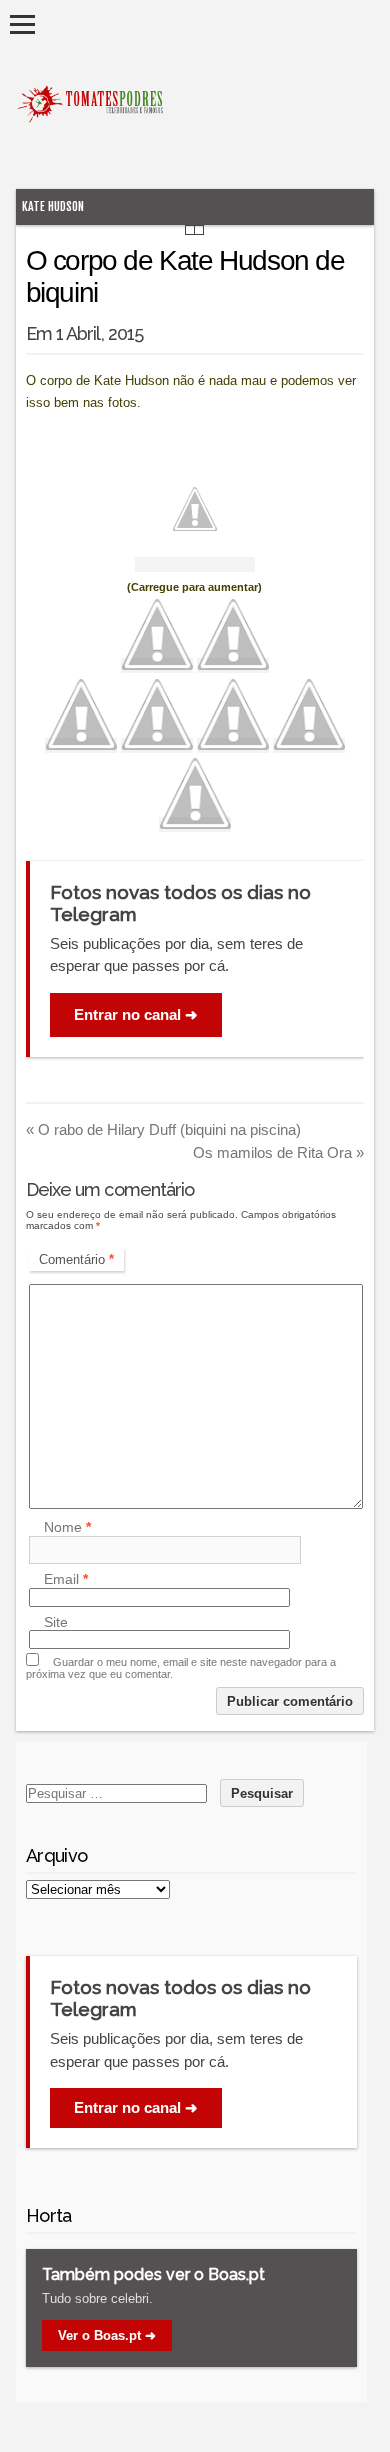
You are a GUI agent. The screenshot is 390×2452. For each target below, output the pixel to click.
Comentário (76, 1259)
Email (66, 1580)
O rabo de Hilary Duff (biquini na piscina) (163, 1129)
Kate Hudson (53, 206)
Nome (67, 1528)
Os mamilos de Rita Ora (278, 1152)
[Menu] (22, 24)
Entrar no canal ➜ (136, 1014)
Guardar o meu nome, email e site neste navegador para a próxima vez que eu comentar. (181, 1668)
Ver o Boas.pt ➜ (107, 2335)
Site (56, 1622)
